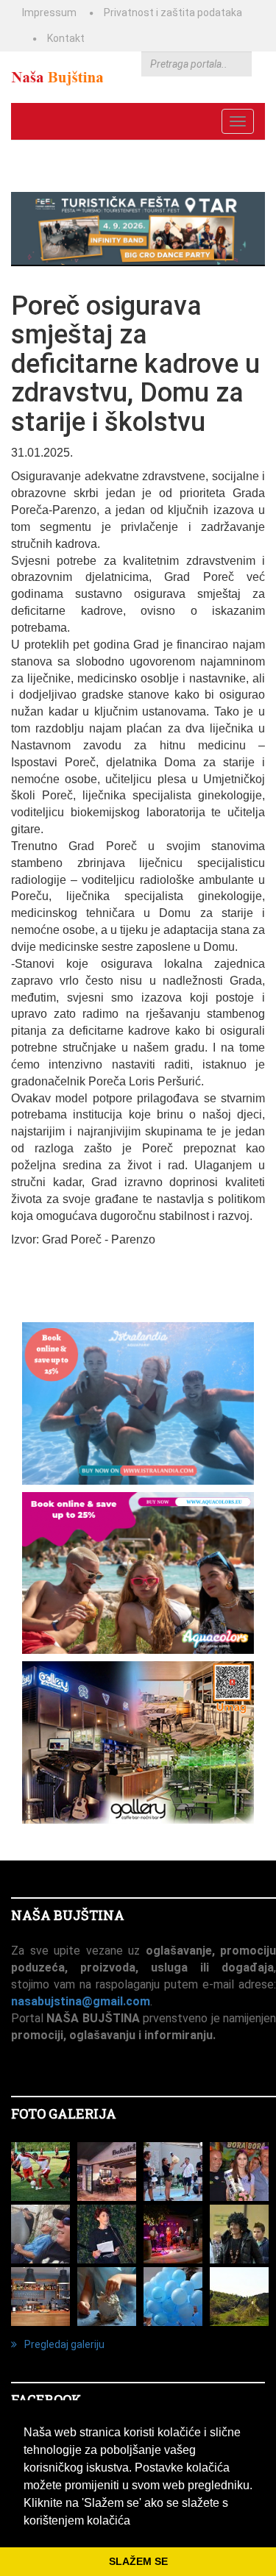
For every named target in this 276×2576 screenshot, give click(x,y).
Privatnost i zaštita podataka (173, 13)
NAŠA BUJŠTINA (68, 1915)
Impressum (49, 13)
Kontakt (66, 38)
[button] (135, 2522)
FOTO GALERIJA (64, 2113)
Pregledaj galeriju (64, 2344)
